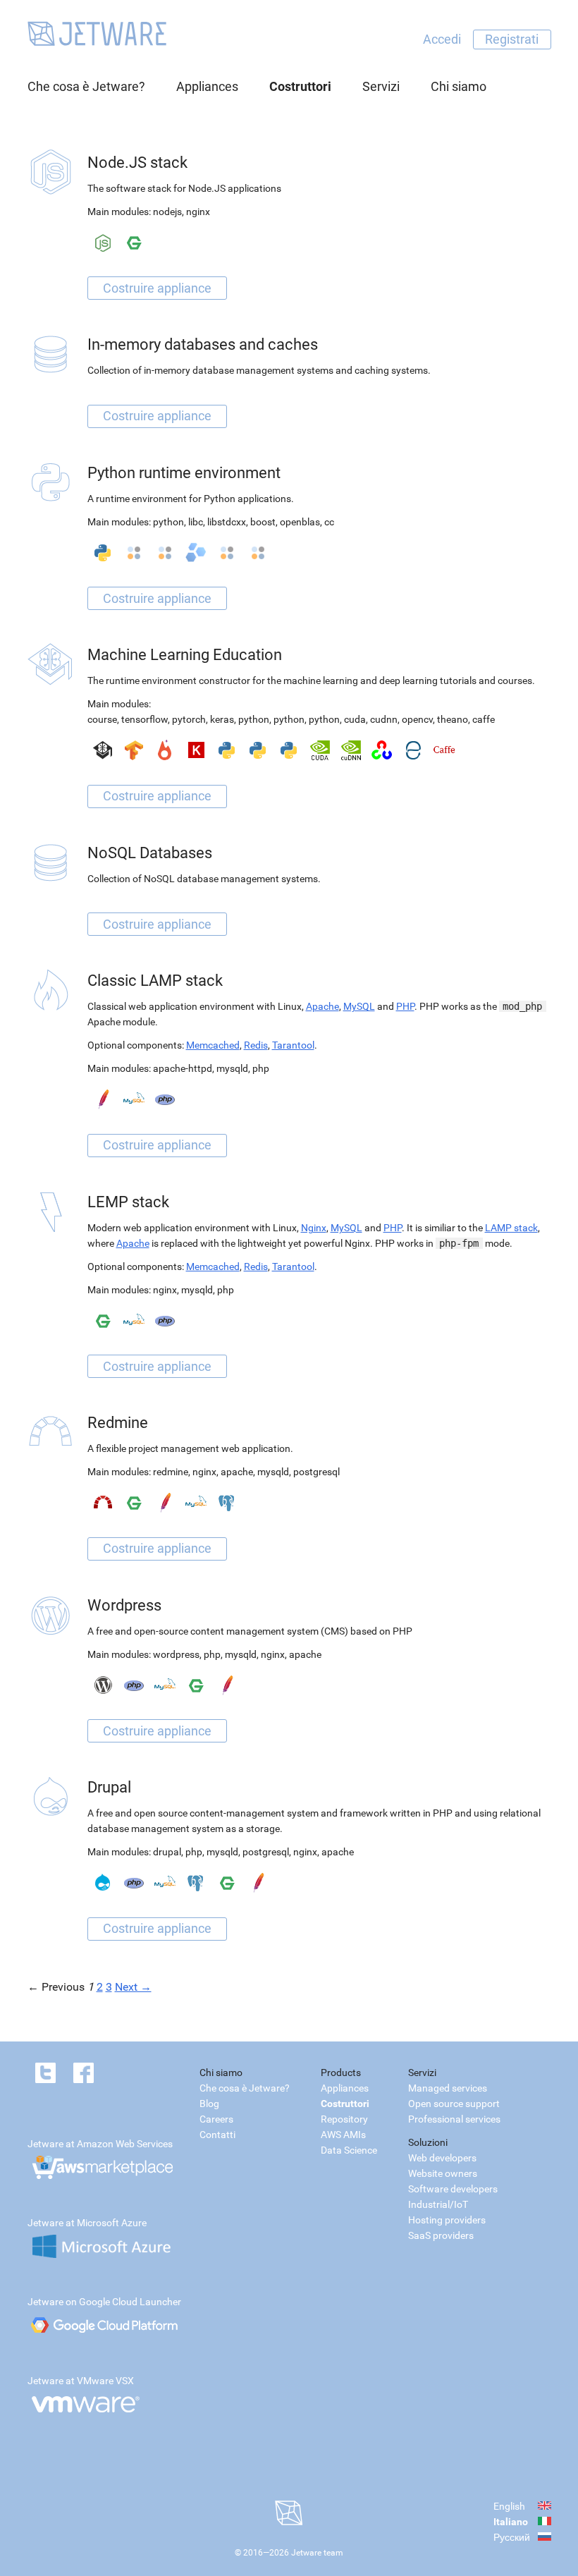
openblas (300, 522)
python (168, 522)
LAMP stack (511, 1228)
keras (222, 719)
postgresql (316, 1472)
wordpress (176, 1654)
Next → (133, 1987)
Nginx (314, 1228)
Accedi (442, 39)
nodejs (167, 212)
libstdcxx (227, 522)
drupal (167, 1852)
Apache (322, 1006)
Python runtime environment (184, 473)
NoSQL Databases (150, 853)
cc (329, 522)
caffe (484, 719)
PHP (405, 1006)
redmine (171, 1472)
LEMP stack (128, 1202)
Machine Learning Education (185, 655)
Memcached (213, 1045)
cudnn (384, 719)
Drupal (109, 1787)
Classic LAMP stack (155, 981)
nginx (198, 212)
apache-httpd (183, 1068)
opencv (417, 719)
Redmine (118, 1423)
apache (237, 1472)
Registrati (512, 39)
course (102, 719)
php (261, 1068)
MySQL (359, 1006)
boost (263, 522)
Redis (256, 1045)
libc (196, 522)
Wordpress (124, 1605)
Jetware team (317, 2553)
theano (453, 719)
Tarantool (293, 1045)
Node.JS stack (137, 163)
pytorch (189, 719)
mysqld (232, 1068)
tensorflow (144, 719)
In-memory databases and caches (203, 344)
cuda (355, 719)
